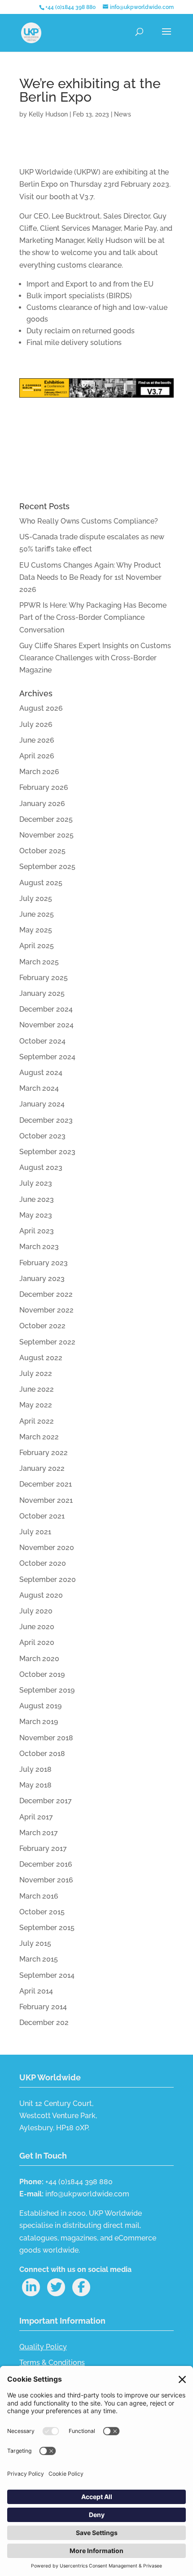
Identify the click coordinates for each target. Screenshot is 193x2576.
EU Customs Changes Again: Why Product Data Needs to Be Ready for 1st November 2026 (90, 577)
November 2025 (46, 835)
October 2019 (42, 1674)
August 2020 (41, 1595)
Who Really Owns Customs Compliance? (89, 521)
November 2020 (47, 1548)
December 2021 (46, 1484)
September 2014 (47, 1975)
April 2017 (36, 1817)
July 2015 (35, 1943)
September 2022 (47, 1342)
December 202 (44, 2023)
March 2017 (39, 1833)
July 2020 (36, 1611)
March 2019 (39, 1722)
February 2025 (44, 978)
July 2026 (36, 724)
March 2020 (39, 1659)
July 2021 (35, 1532)
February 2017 (43, 1848)
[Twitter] (56, 2287)
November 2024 (46, 1025)
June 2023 (37, 1199)
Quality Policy (43, 2347)
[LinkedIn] (31, 2287)
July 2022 (36, 1373)
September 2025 (47, 867)
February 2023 (44, 1263)
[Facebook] (81, 2287)
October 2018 (42, 1754)
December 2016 (46, 1864)
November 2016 (46, 1880)
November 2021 (46, 1500)
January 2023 (42, 1279)
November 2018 (46, 1738)
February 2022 (44, 1453)
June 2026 (37, 740)
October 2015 (42, 1912)
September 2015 (47, 1928)
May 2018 (35, 1785)
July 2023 (36, 1183)
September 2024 (47, 1057)
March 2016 (39, 1896)
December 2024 (46, 1009)
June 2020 (37, 1627)
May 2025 (36, 930)
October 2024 (42, 1041)
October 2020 (43, 1563)
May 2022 (36, 1405)
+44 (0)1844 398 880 (70, 7)
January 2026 (42, 804)
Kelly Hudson (48, 114)
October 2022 (42, 1326)
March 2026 (39, 772)
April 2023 (37, 1231)
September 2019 (47, 1690)
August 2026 (41, 708)
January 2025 (42, 993)
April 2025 (37, 946)
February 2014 (43, 2007)
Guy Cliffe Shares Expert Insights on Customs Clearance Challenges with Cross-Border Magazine (95, 658)
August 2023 (41, 1167)
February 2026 (44, 787)
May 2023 (36, 1215)
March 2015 (39, 1959)
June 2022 (37, 1389)
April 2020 (37, 1642)
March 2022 (39, 1437)
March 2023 (39, 1247)
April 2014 (36, 1991)
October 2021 (42, 1516)
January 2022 (42, 1468)
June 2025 (37, 914)
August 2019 (40, 1706)
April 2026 (37, 756)
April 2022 (37, 1421)
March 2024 (39, 1088)
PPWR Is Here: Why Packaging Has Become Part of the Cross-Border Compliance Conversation (93, 617)
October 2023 (42, 1136)
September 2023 (47, 1152)
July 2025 (36, 898)
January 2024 (42, 1104)
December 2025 (46, 819)
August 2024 (41, 1073)
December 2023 (46, 1120)
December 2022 (46, 1294)
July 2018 (35, 1769)
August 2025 (41, 883)
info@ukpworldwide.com (87, 2194)
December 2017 (46, 1801)
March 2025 (39, 962)
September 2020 (48, 1579)
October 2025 (42, 851)
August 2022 (41, 1358)
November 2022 (46, 1310)
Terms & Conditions (52, 2363)
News (123, 114)
